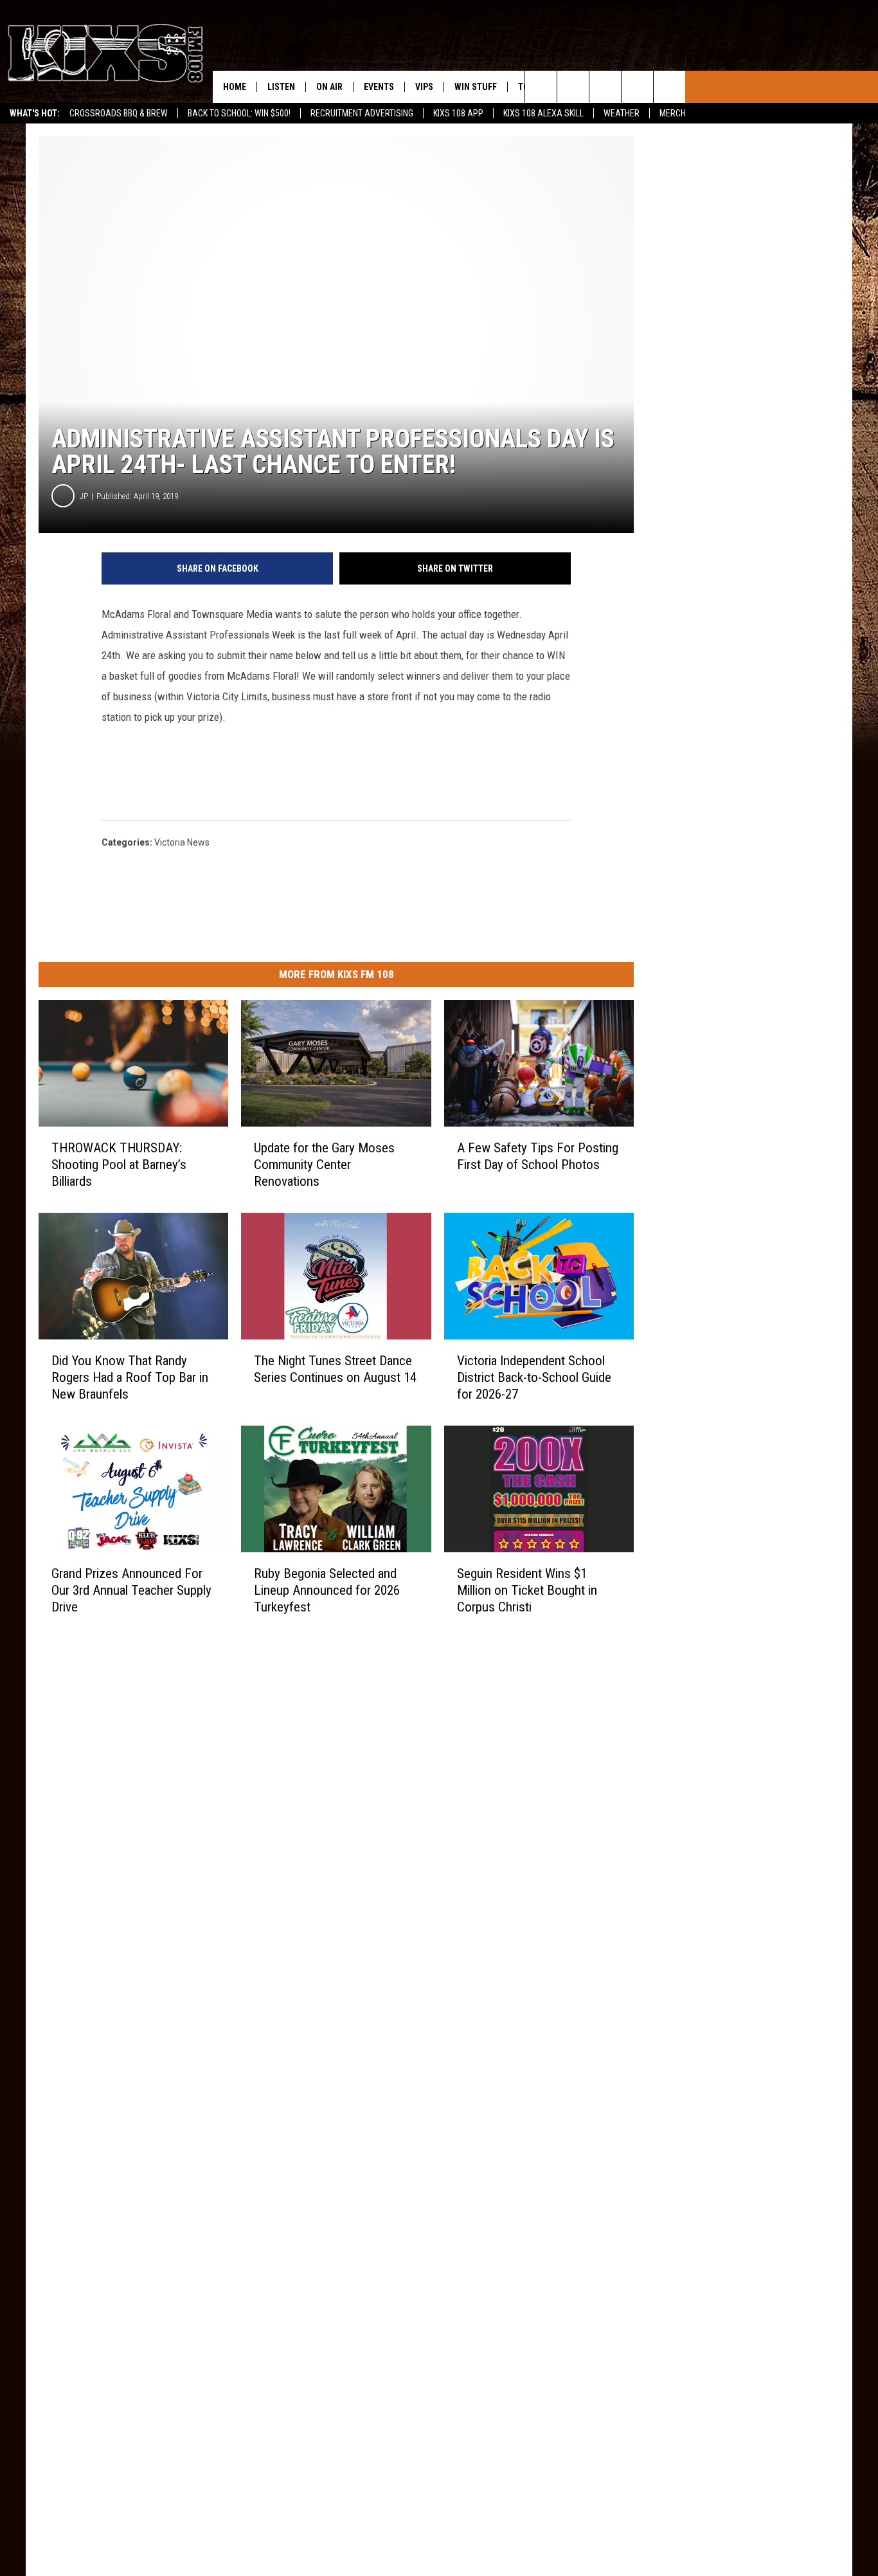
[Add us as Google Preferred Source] (573, 87)
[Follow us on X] (669, 87)
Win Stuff (476, 87)
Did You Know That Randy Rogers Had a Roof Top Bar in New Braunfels (130, 1377)
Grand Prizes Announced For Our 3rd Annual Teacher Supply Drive (131, 1590)
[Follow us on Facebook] (605, 87)
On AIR (329, 87)
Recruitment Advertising (362, 113)
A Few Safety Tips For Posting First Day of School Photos (538, 1156)
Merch (673, 113)
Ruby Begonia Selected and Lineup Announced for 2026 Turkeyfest (327, 1590)
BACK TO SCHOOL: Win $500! (239, 113)
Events (379, 87)
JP (84, 496)
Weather (622, 113)
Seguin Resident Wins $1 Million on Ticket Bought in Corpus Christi (527, 1590)
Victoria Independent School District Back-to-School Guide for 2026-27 (534, 1377)
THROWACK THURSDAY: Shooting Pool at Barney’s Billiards (119, 1165)
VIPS (424, 87)
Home (235, 87)
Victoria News (182, 842)
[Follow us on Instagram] (637, 87)
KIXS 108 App (458, 113)
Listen (281, 87)
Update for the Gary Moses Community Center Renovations (324, 1165)
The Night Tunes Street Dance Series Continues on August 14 (335, 1369)
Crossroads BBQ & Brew (119, 113)
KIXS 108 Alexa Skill (543, 113)
